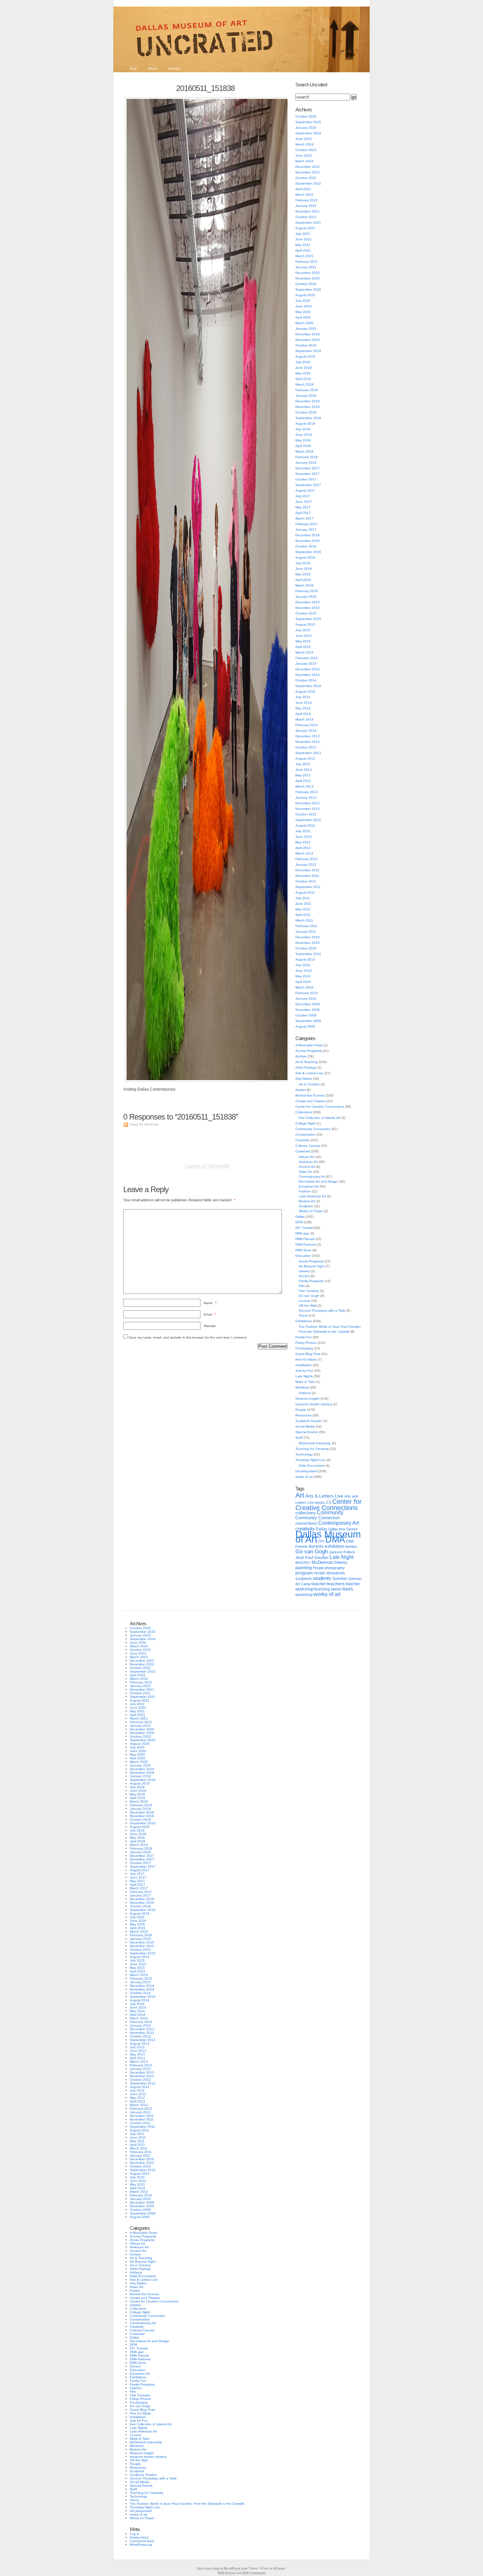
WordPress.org (141, 2545)
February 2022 (307, 200)
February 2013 (307, 792)
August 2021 (305, 228)
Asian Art (305, 1172)
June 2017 (304, 502)
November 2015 (308, 608)
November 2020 (308, 278)
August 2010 (305, 959)
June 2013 (304, 770)
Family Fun (304, 1337)
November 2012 (308, 809)
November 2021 (308, 211)
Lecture (304, 1301)
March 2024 (304, 144)
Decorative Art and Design (318, 1181)
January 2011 (306, 932)
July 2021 (303, 234)
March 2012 (304, 853)
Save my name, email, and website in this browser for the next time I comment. (188, 1337)
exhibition (334, 1546)
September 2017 (308, 485)
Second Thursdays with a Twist (322, 1310)
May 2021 (303, 245)
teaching (322, 1589)
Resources (303, 1415)
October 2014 (306, 680)
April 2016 (303, 580)
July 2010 (303, 965)
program (304, 1573)
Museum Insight (307, 1399)
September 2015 (308, 619)
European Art (309, 1186)
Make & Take (305, 1382)
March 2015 (304, 652)
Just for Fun (304, 1371)
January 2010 (306, 999)
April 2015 (303, 647)
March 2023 (304, 161)
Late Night (342, 1557)
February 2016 (307, 591)
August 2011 (305, 892)
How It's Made (306, 1359)
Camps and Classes (310, 1101)
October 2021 (306, 217)
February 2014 (307, 725)
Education (303, 1256)
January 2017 (306, 530)
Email (210, 1314)
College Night (306, 1123)
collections (306, 1513)
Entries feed (139, 2537)
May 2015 (303, 641)
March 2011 (304, 920)
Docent (304, 1276)
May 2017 (303, 507)
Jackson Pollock (342, 1552)
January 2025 (306, 128)
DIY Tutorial (304, 1228)
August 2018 (305, 423)
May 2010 (303, 976)
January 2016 (306, 597)
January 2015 (306, 664)
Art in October (309, 1084)
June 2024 (304, 139)
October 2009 (306, 1015)
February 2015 (307, 658)
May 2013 (303, 775)
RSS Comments (254, 2573)
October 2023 (306, 150)
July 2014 (303, 697)
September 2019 (308, 351)
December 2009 (308, 1004)
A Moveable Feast (309, 1045)
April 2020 (303, 317)
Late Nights (304, 1376)
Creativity (302, 1140)
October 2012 (306, 814)
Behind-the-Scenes (310, 1095)
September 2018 (308, 418)
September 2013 (308, 753)
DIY (321, 1541)
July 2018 (303, 429)
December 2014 (308, 669)
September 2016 (308, 552)
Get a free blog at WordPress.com (222, 2568)
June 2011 (303, 904)
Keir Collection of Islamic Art (320, 1118)
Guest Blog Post (308, 1354)
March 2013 (304, 786)
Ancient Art (307, 1167)
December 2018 (308, 401)
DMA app (302, 1233)
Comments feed (142, 2541)
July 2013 (303, 764)
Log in (135, 2534)
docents (316, 1546)
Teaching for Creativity (312, 1449)
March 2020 (304, 323)
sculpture (304, 1579)
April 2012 (303, 848)
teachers (336, 1584)
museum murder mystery (314, 1404)
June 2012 (304, 837)
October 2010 (306, 948)
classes (304, 1271)
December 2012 (308, 803)
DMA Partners (306, 1244)
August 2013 (305, 758)
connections (306, 1523)
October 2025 (306, 116)
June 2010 (304, 971)
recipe (320, 1573)
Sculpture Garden (309, 1421)
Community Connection (313, 1129)
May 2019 (303, 373)
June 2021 (304, 239)
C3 (329, 1502)
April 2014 (303, 714)
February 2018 (307, 457)
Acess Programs (311, 1261)
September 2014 (308, 686)
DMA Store (303, 1250)
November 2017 (308, 474)
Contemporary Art (312, 1177)
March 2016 (304, 585)
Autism (300, 1090)
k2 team (279, 2568)
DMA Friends (305, 1239)
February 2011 (306, 926)
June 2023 (304, 155)
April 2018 (303, 446)
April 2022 (303, 189)
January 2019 (306, 396)
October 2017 (306, 479)
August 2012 (305, 825)
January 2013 (306, 798)
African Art (306, 1157)
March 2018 (304, 451)
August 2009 (305, 1026)
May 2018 (303, 440)
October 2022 (306, 178)
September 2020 (308, 289)
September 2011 (308, 887)
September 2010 (308, 954)
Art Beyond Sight (312, 1266)
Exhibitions (304, 1321)
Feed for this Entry (144, 1124)
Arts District (304, 1079)
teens (336, 1589)
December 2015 (308, 602)
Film (302, 1286)
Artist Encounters (312, 1466)
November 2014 (308, 675)
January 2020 (306, 329)
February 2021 (307, 262)
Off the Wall (308, 1306)
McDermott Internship (315, 1443)
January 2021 (306, 267)
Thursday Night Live (310, 1460)
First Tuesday (309, 1291)
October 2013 (306, 747)
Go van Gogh (309, 1296)
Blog (133, 68)
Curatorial (303, 1151)
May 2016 (303, 574)
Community (330, 1512)
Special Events (307, 1432)
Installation (304, 1365)
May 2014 (303, 708)
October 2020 (306, 284)
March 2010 (304, 987)
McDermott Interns (330, 1563)
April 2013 (303, 781)
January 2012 (306, 865)
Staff (299, 1438)
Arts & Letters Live (309, 1073)
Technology (304, 1454)
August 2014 (305, 691)
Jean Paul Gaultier (312, 1558)
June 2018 (304, 435)
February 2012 (307, 859)
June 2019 (304, 368)
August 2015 (305, 624)
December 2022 (308, 167)
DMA (335, 1540)
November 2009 (308, 1010)
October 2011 (306, 881)
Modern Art (307, 1201)
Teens (303, 1315)
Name (210, 1303)
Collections (304, 1112)
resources (336, 1573)
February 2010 (307, 993)
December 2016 (308, 535)
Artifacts (305, 1393)
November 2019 (308, 340)
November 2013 (308, 742)
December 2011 (307, 870)
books (320, 1502)
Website (210, 1326)
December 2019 (308, 334)
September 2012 (308, 820)
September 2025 (308, 122)
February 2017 (307, 524)
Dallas (300, 1217)
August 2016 (305, 557)
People (301, 1410)
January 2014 (306, 731)
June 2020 (304, 306)
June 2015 (304, 636)
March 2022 (304, 195)
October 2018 (306, 412)
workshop (304, 1595)
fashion (351, 1546)
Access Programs (309, 1051)
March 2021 (304, 256)
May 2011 (303, 909)
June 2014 (304, 703)
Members (302, 1387)
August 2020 (305, 295)
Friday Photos (306, 1343)
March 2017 (304, 518)
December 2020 (308, 273)
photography (335, 1568)
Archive (301, 1056)
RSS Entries (227, 2573)
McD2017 (303, 1563)
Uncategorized (306, 1471)
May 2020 (303, 312)
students (322, 1578)
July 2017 (303, 496)
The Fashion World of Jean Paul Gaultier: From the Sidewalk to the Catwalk (187, 2504)
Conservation (305, 1134)
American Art (308, 1162)
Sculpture (306, 1206)
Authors (174, 68)
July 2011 (303, 898)
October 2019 (306, 345)
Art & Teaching (307, 1062)
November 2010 (308, 943)
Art (300, 1495)
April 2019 (303, 379)
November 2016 (308, 541)
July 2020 (303, 301)
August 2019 (305, 356)
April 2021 (303, 250)
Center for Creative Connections (320, 1107)
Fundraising (304, 1348)
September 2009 (308, 1021)
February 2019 (307, 390)
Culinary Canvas (308, 1146)
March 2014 (304, 719)
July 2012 (303, 831)
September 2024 (308, 133)
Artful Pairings (306, 1067)
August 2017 (305, 490)
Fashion (305, 1191)
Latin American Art (312, 1196)
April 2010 (303, 982)
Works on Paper (311, 1211)
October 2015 (306, 613)
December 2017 (308, 468)
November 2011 (307, 876)
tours (348, 1589)
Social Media (305, 1426)
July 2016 (303, 563)
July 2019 (303, 362)
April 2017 (303, 513)
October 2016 (306, 546)
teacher (319, 1584)
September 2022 (308, 183)
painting (304, 1568)
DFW (299, 1222)
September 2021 (308, 222)
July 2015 (303, 630)
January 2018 (306, 463)
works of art (304, 1477)
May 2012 (303, 842)
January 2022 (306, 206)
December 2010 (308, 937)
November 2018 (308, 407)
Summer (340, 1579)
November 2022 (308, 172)
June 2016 (304, 569)
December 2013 (308, 736)
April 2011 (303, 915)
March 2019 (304, 384)
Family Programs (311, 1281)
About (152, 68)
